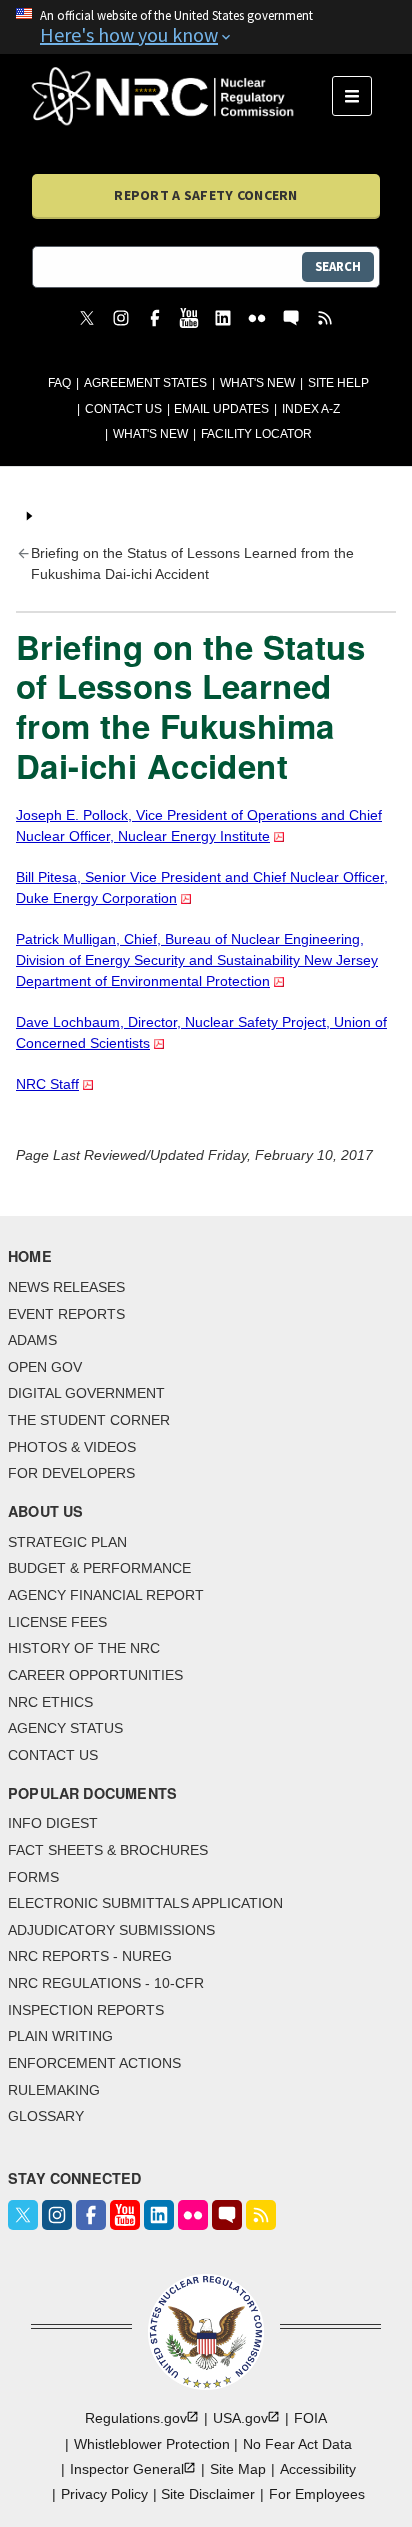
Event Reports (66, 1314)
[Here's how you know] (206, 27)
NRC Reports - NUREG (90, 1956)
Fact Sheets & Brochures (108, 1850)
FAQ (59, 383)
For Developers (71, 1473)
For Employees (317, 2494)
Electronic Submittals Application (145, 1903)
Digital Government (86, 1393)
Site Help (338, 383)
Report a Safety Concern (205, 195)
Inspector (127, 2469)
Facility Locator (256, 434)
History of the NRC (84, 1648)
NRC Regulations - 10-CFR (106, 1983)
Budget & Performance (99, 1568)
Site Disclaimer (208, 2494)
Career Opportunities (95, 1675)
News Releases (66, 1287)
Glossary (46, 2116)
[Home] (182, 96)
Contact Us (123, 409)
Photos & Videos (72, 1447)
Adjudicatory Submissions (111, 1930)
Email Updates (221, 409)
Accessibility (318, 2469)
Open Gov (45, 1367)
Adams (32, 1340)
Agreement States (145, 383)
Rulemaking (54, 2090)
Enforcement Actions (94, 2063)
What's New (257, 383)
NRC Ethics (50, 1702)
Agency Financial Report (106, 1595)
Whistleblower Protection (152, 2444)
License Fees (57, 1622)
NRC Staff (47, 1084)
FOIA (310, 2418)
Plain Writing (60, 2036)
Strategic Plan (67, 1542)
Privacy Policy (104, 2494)
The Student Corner (89, 1420)
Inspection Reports (86, 2010)
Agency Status (65, 1728)
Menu (358, 96)
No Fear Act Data (297, 2444)
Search (338, 266)
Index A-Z (311, 409)
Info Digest (53, 1823)
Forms (33, 1877)
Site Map (238, 2469)
